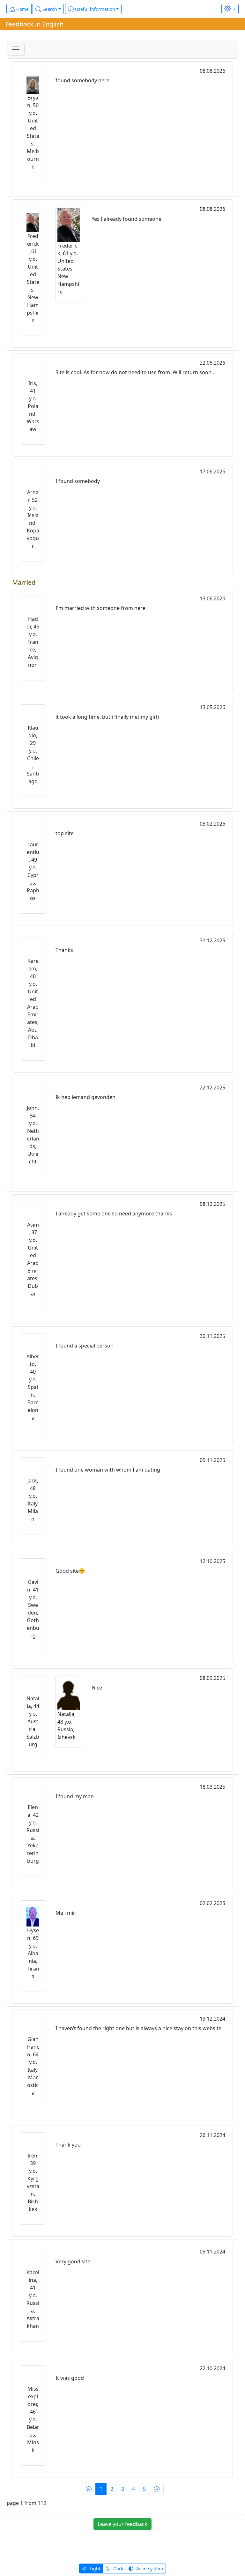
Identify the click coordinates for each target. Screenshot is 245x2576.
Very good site (73, 2261)
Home (22, 9)
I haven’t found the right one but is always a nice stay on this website (138, 2028)
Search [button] (49, 9)
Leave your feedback (122, 2524)
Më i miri (66, 1913)
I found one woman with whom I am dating (108, 1470)
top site (65, 833)
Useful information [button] (94, 9)
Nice (97, 1688)
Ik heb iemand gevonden (85, 1097)
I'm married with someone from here (100, 608)
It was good (70, 2378)
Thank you (68, 2145)
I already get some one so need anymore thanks (114, 1214)
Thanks (64, 950)
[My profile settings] (230, 9)
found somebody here (82, 80)
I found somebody (78, 481)
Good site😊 (70, 1571)
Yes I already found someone (126, 219)
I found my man (75, 1796)
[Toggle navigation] (16, 49)
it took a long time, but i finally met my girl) (107, 717)
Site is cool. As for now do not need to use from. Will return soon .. (135, 372)
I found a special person (85, 1346)
